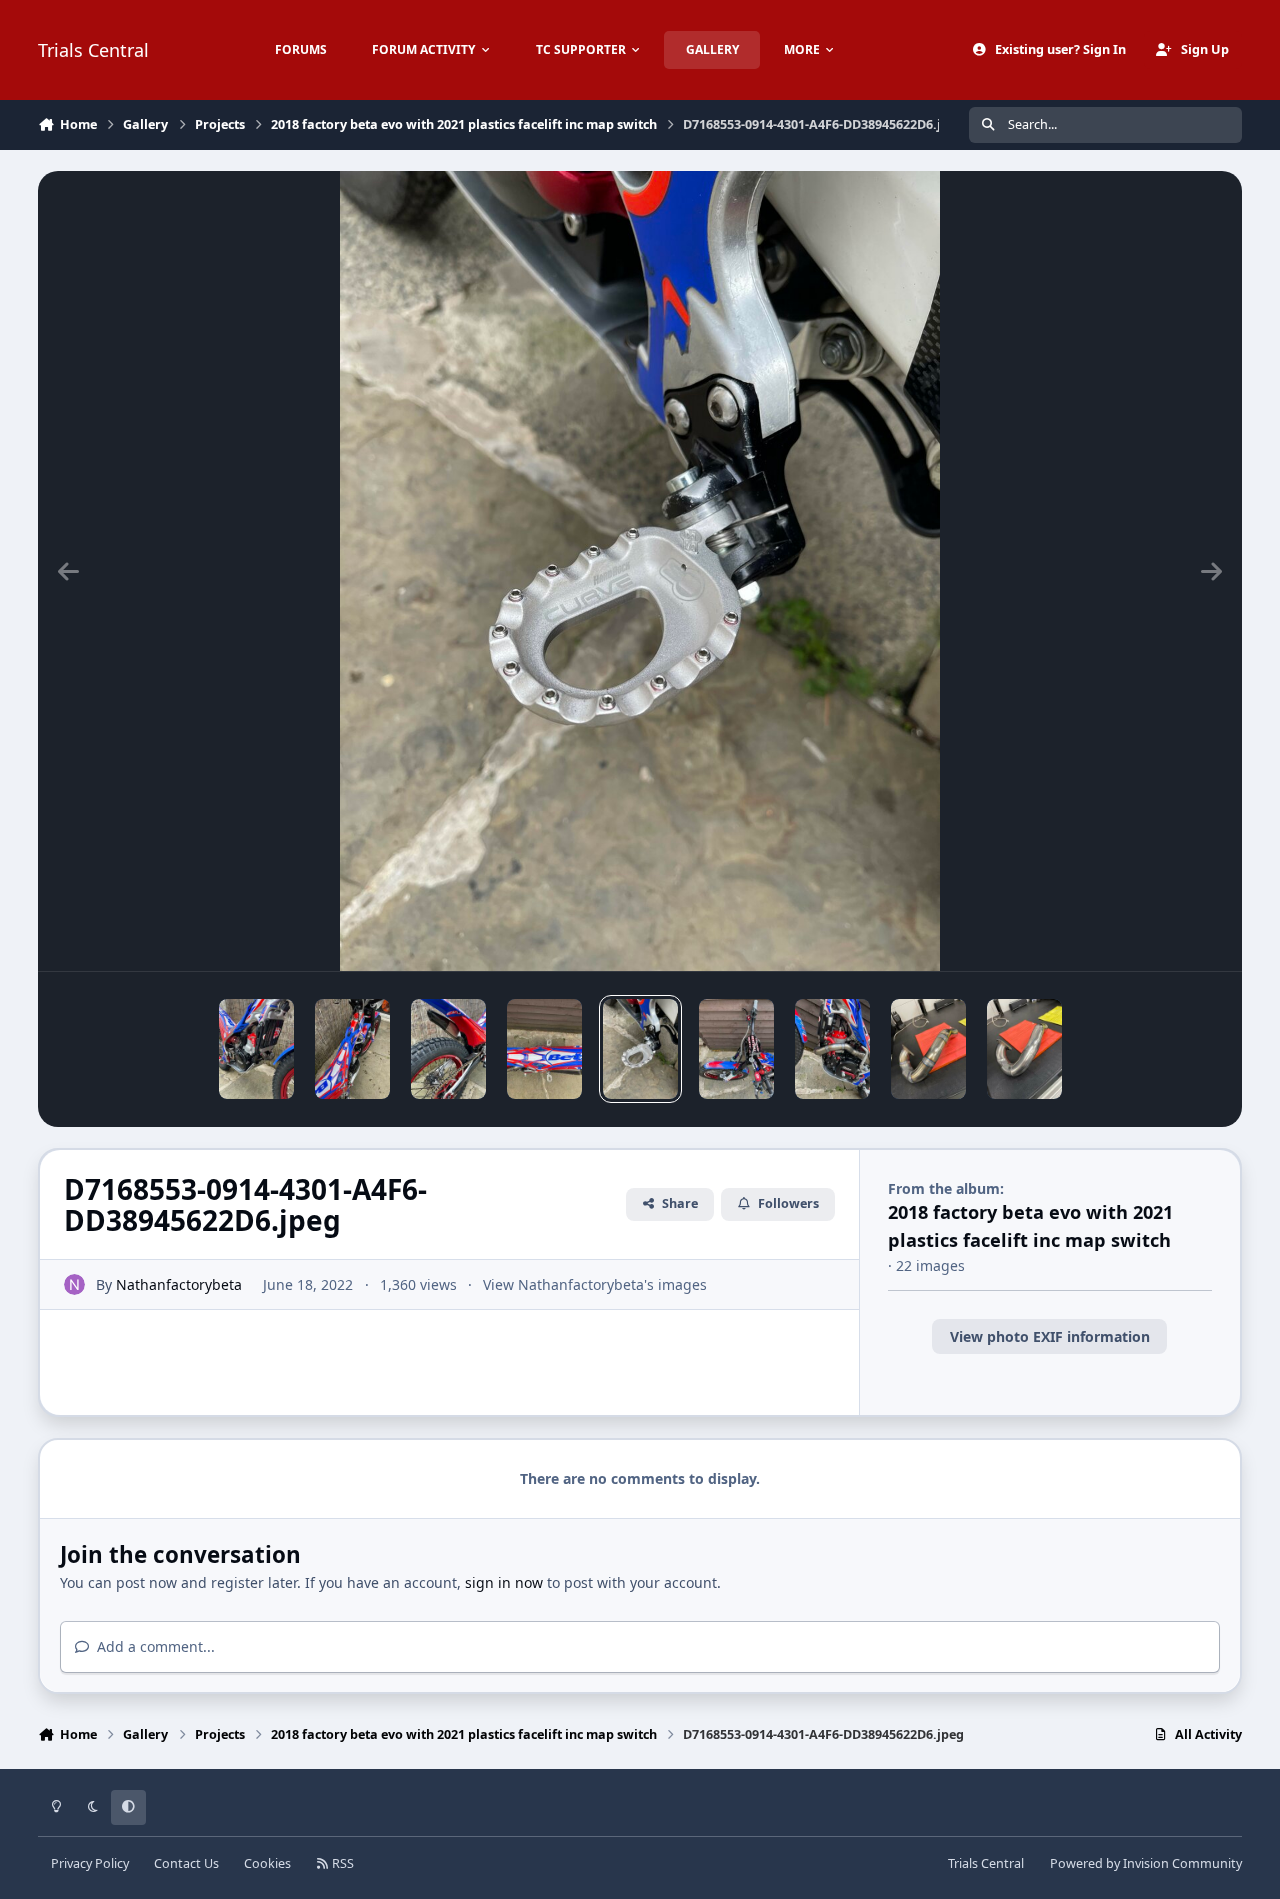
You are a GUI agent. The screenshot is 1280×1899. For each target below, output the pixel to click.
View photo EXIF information (1050, 1336)
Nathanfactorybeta (179, 1284)
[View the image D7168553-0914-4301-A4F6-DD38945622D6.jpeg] (640, 1049)
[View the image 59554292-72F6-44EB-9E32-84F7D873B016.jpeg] (352, 1049)
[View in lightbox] (640, 571)
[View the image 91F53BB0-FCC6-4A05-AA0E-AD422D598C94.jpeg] (736, 1049)
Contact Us (186, 1863)
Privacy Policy (90, 1863)
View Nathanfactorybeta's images (595, 1284)
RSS (341, 1863)
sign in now (504, 1582)
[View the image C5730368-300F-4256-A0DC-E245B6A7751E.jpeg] (448, 1049)
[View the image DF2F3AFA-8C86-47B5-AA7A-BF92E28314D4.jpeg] (544, 1049)
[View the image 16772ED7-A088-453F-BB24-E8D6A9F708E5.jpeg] (256, 1049)
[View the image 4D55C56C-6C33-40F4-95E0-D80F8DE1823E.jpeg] (832, 1049)
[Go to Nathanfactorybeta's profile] (74, 1284)
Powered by (1146, 1863)
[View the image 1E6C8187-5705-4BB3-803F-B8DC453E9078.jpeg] (928, 1049)
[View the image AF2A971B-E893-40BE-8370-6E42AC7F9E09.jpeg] (1024, 1049)
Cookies (267, 1863)
